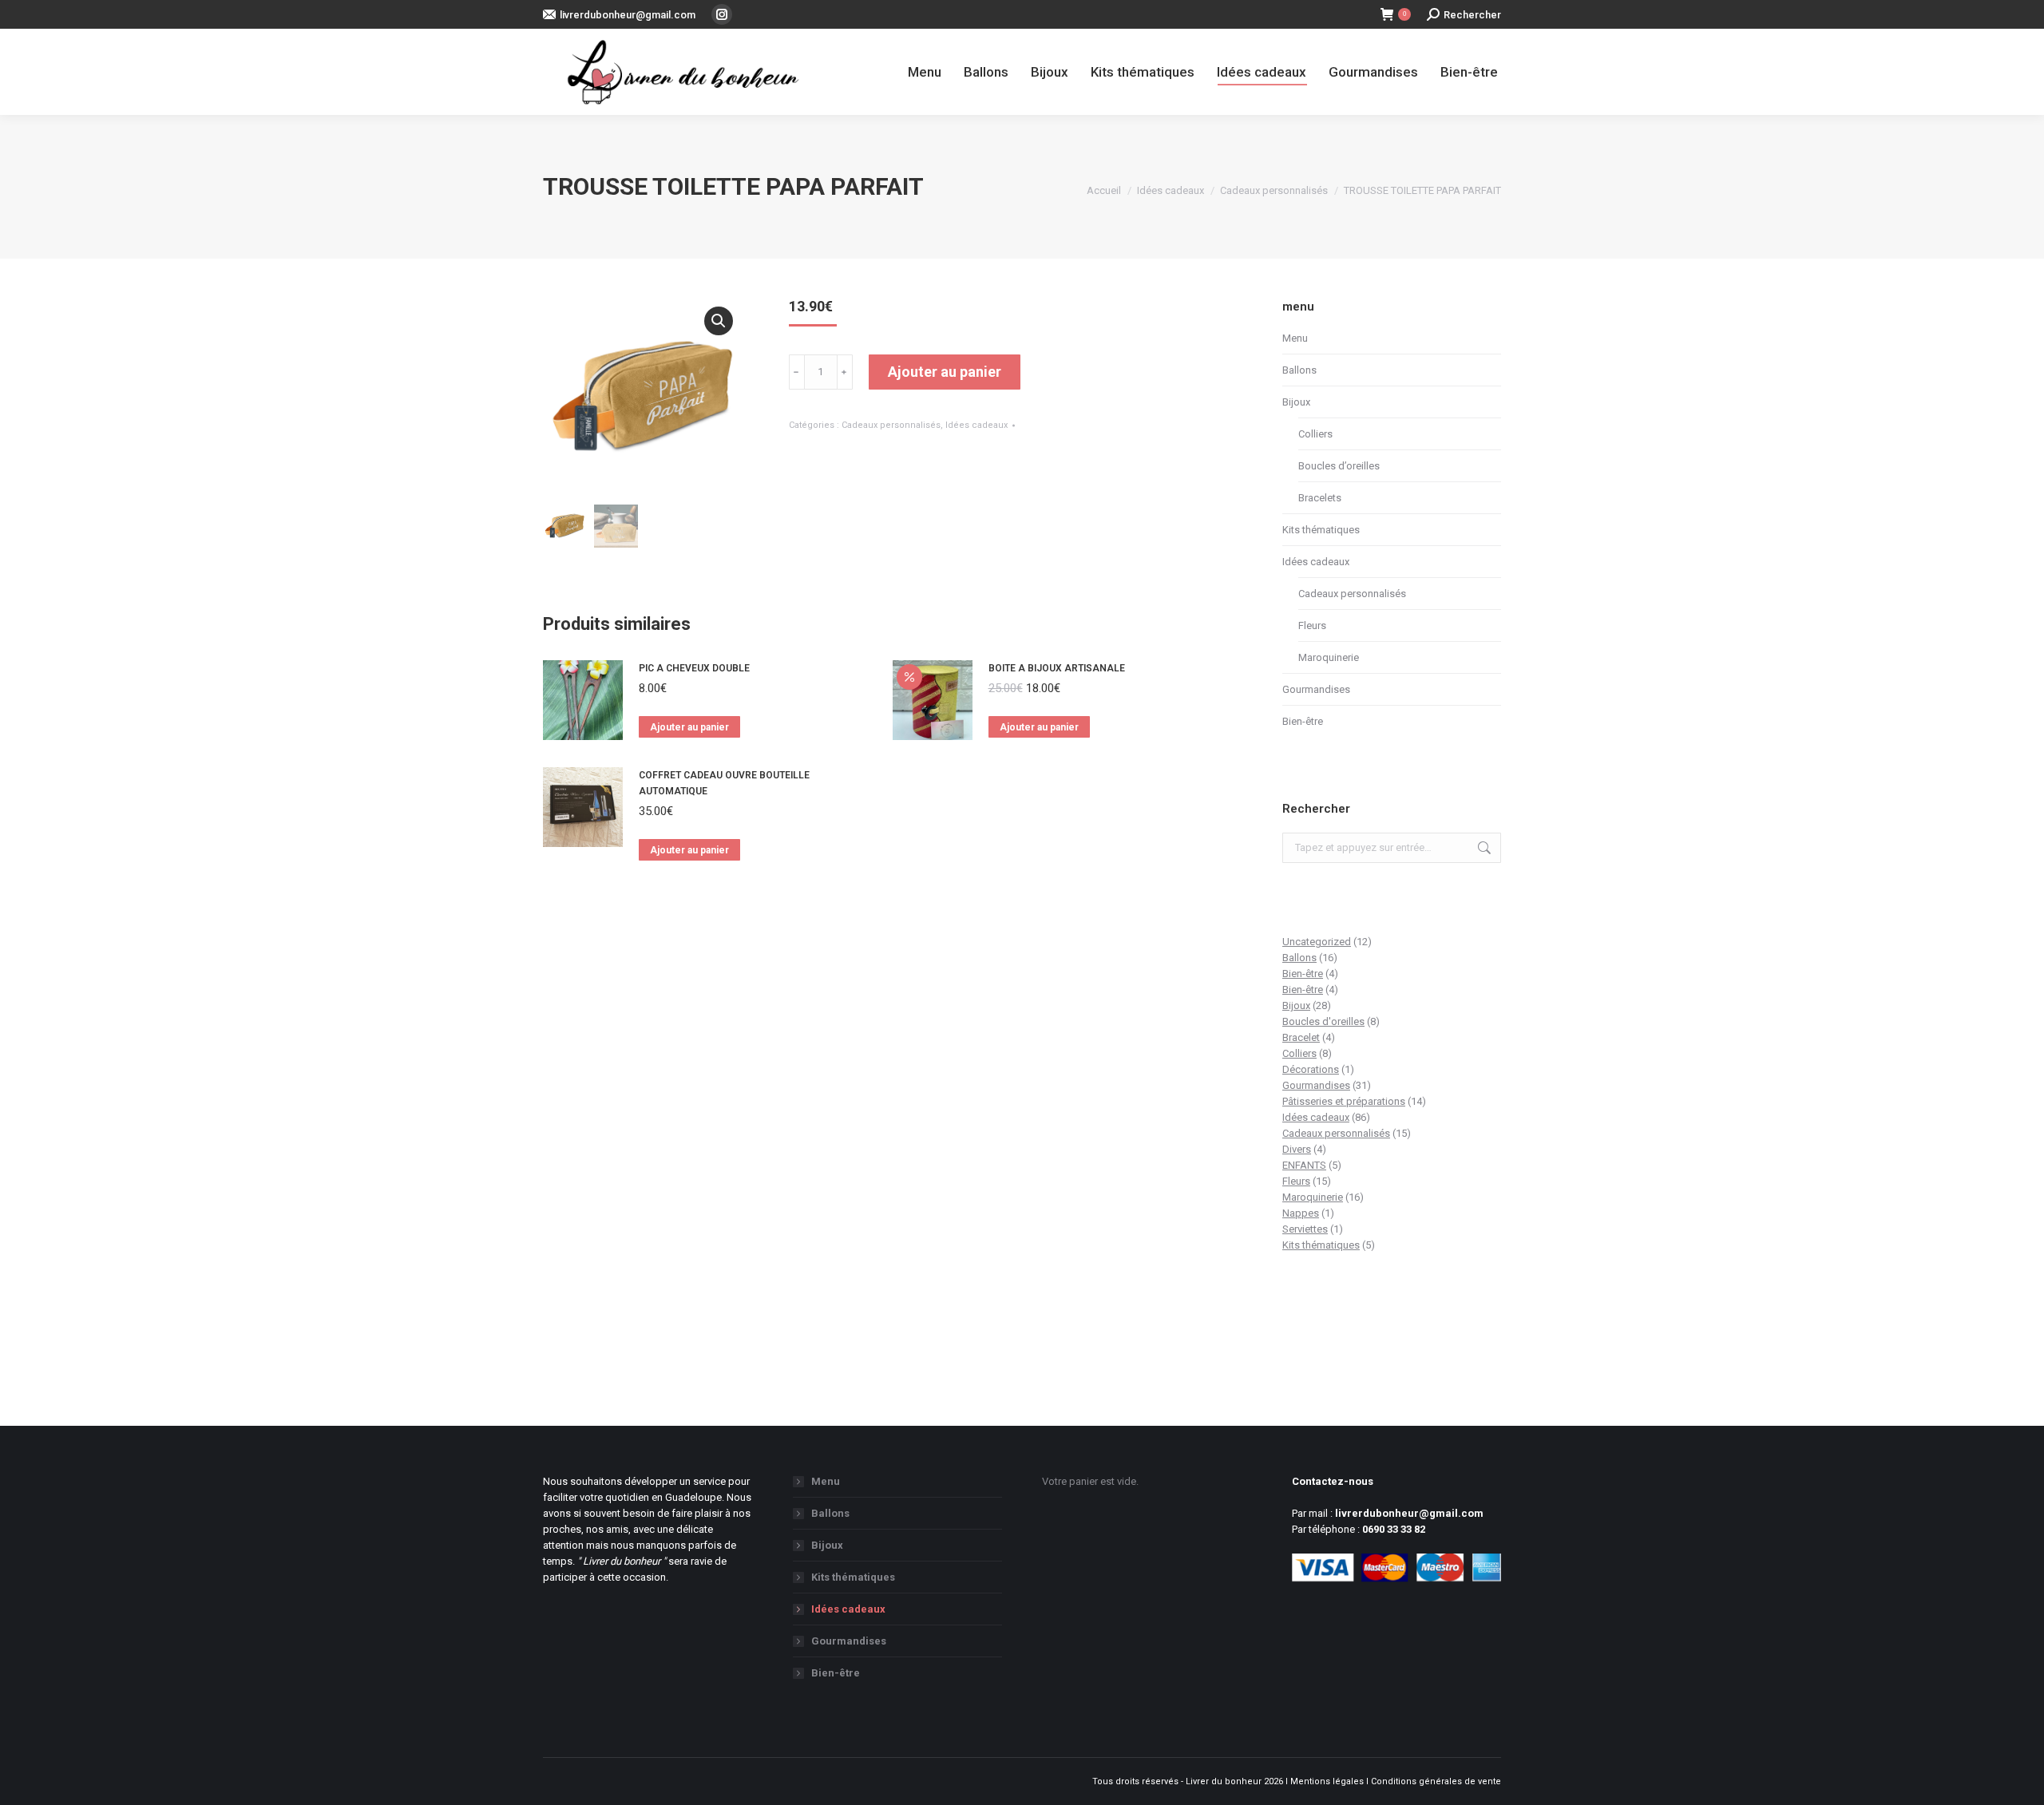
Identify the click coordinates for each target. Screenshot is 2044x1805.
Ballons (1299, 370)
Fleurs (1312, 625)
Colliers (1315, 434)
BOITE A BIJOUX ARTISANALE (1057, 668)
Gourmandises (1316, 689)
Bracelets (1320, 498)
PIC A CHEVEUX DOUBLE (694, 668)
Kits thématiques (1321, 530)
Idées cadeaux (976, 425)
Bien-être (1303, 721)
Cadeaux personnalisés (891, 425)
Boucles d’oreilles (1339, 466)
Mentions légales (1327, 1781)
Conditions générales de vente (1436, 1781)
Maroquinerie (1329, 657)
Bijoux (1296, 402)
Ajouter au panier (945, 372)
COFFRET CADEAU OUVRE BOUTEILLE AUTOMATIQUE (724, 783)
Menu (1295, 338)
